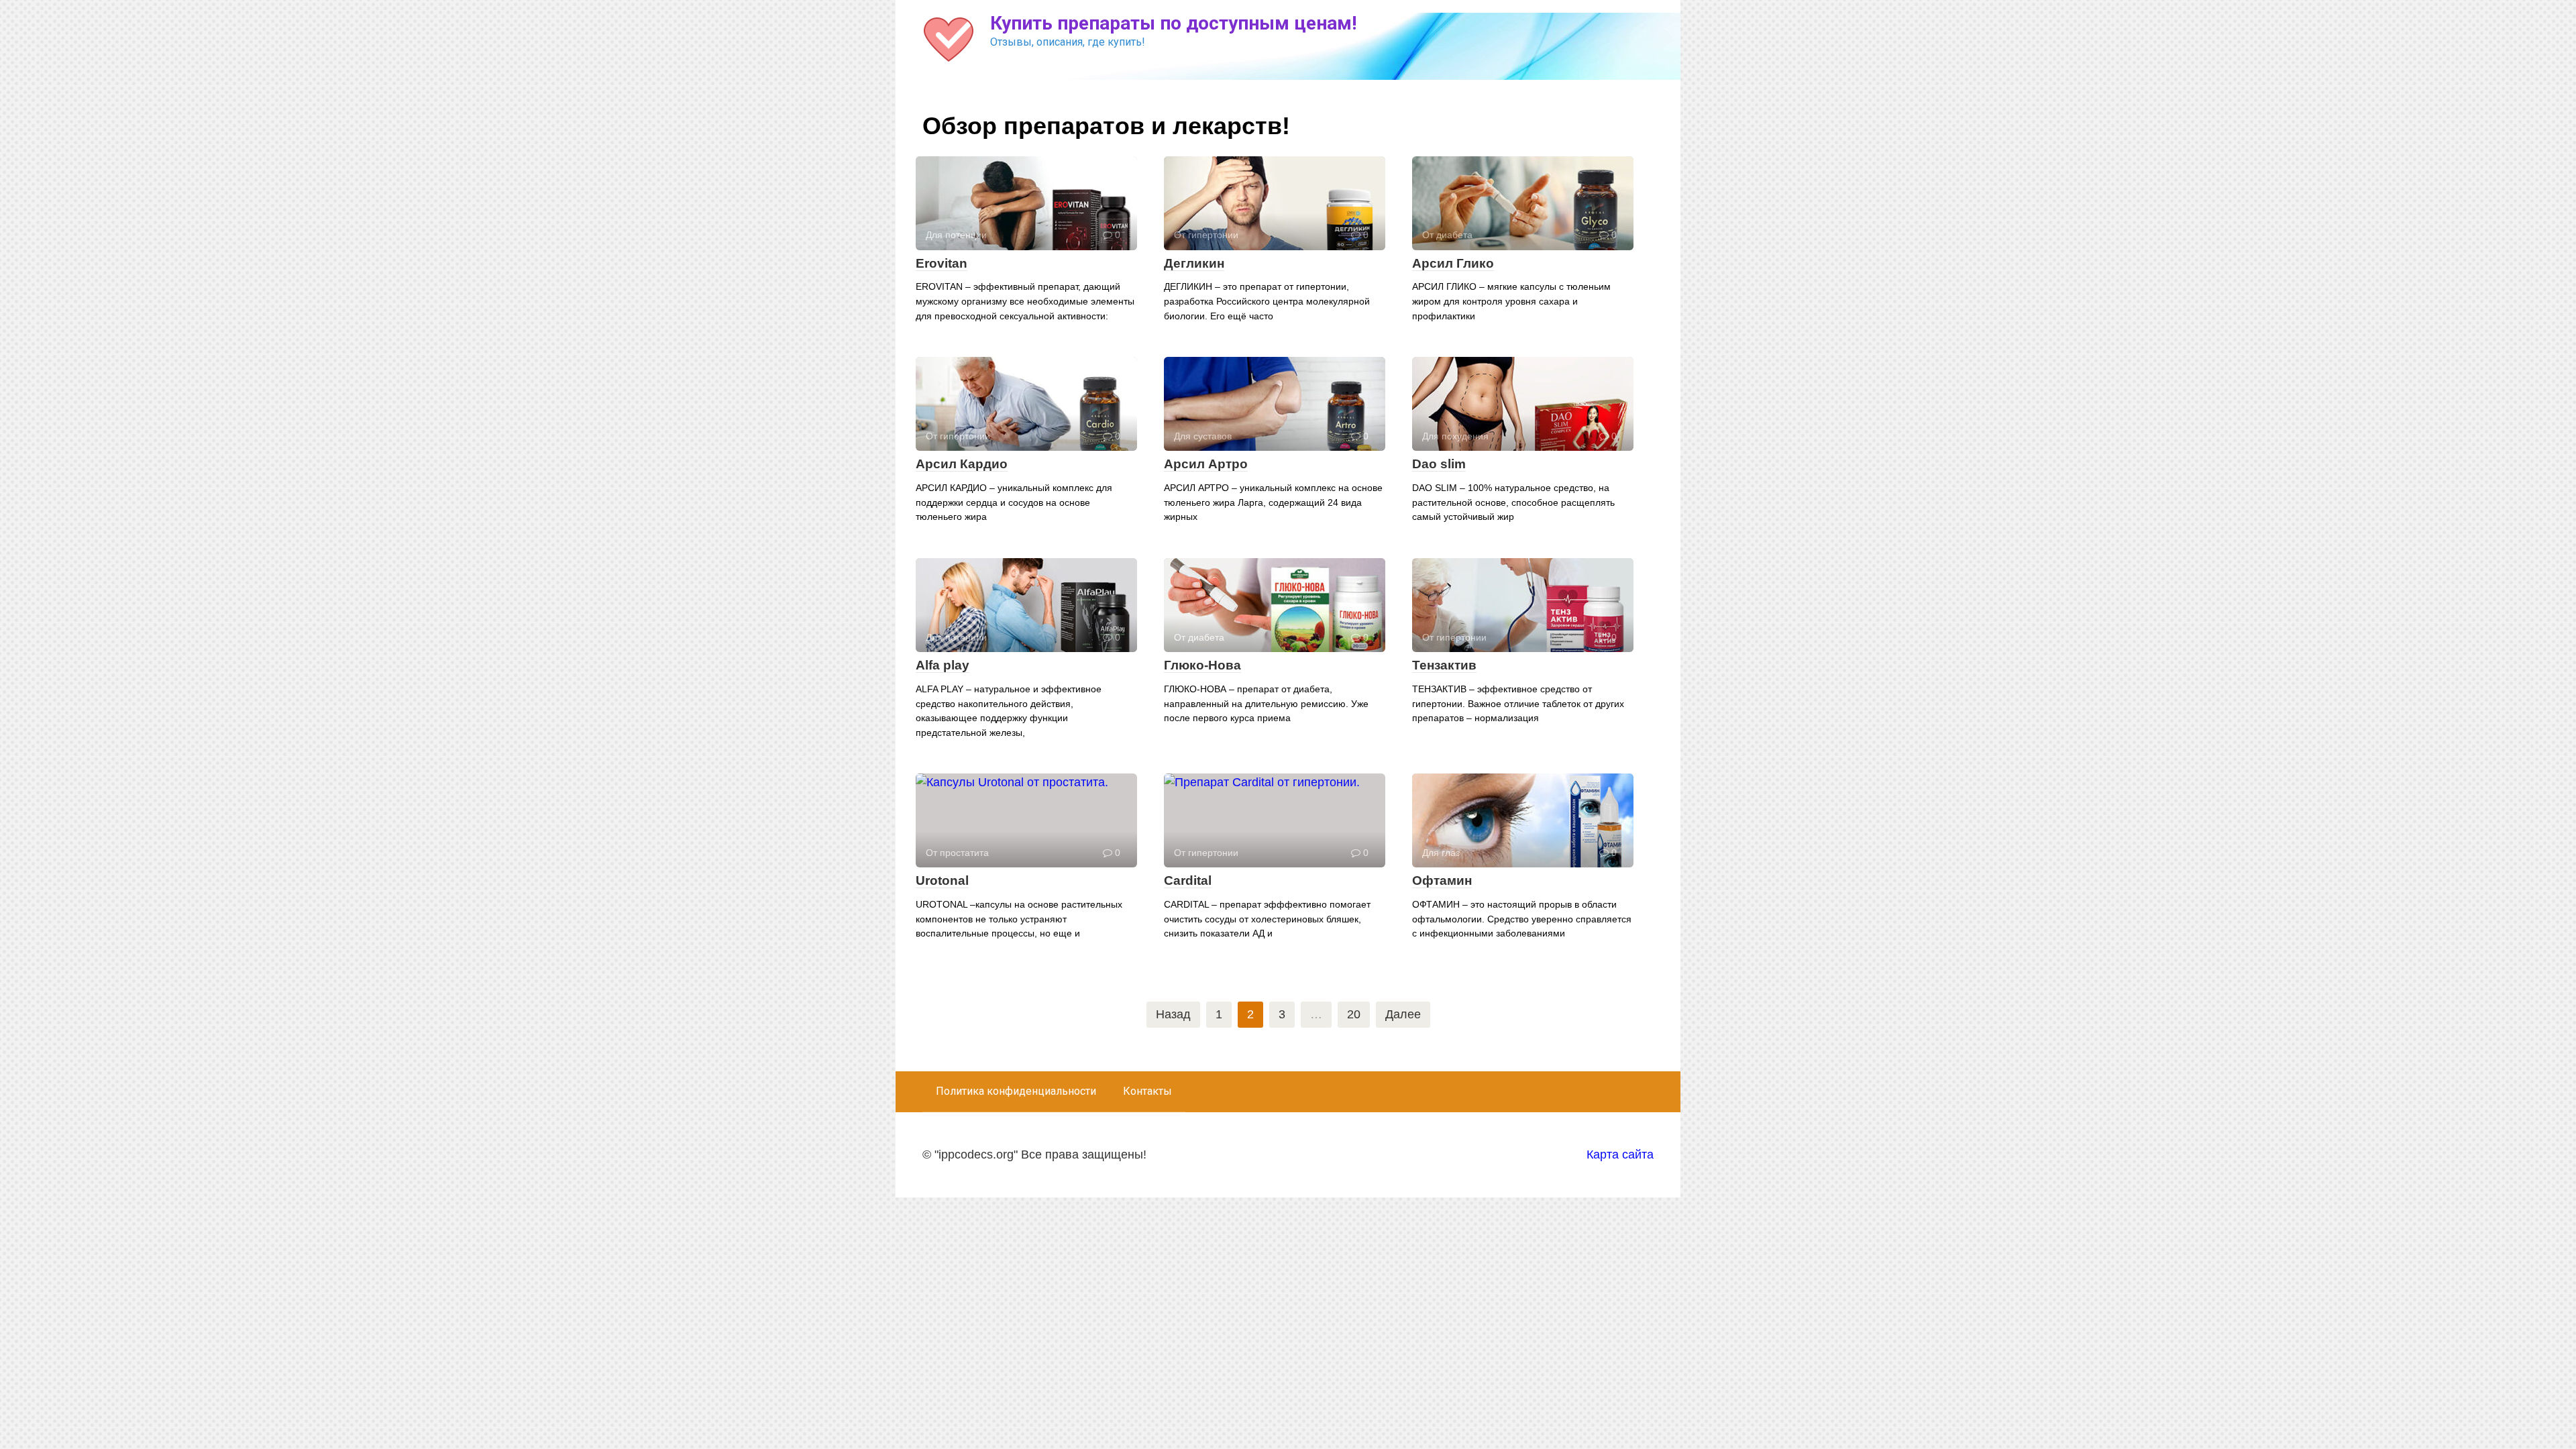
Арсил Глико (1453, 263)
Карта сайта (1620, 1155)
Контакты (1147, 1091)
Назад (1173, 1014)
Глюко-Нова (1202, 665)
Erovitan (942, 263)
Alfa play (943, 665)
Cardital (1188, 880)
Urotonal (942, 880)
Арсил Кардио (962, 464)
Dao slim (1439, 464)
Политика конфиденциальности (1016, 1091)
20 (1354, 1014)
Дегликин (1194, 263)
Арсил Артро (1206, 464)
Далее (1403, 1014)
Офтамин (1442, 880)
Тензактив (1444, 665)
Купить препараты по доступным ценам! (1173, 23)
